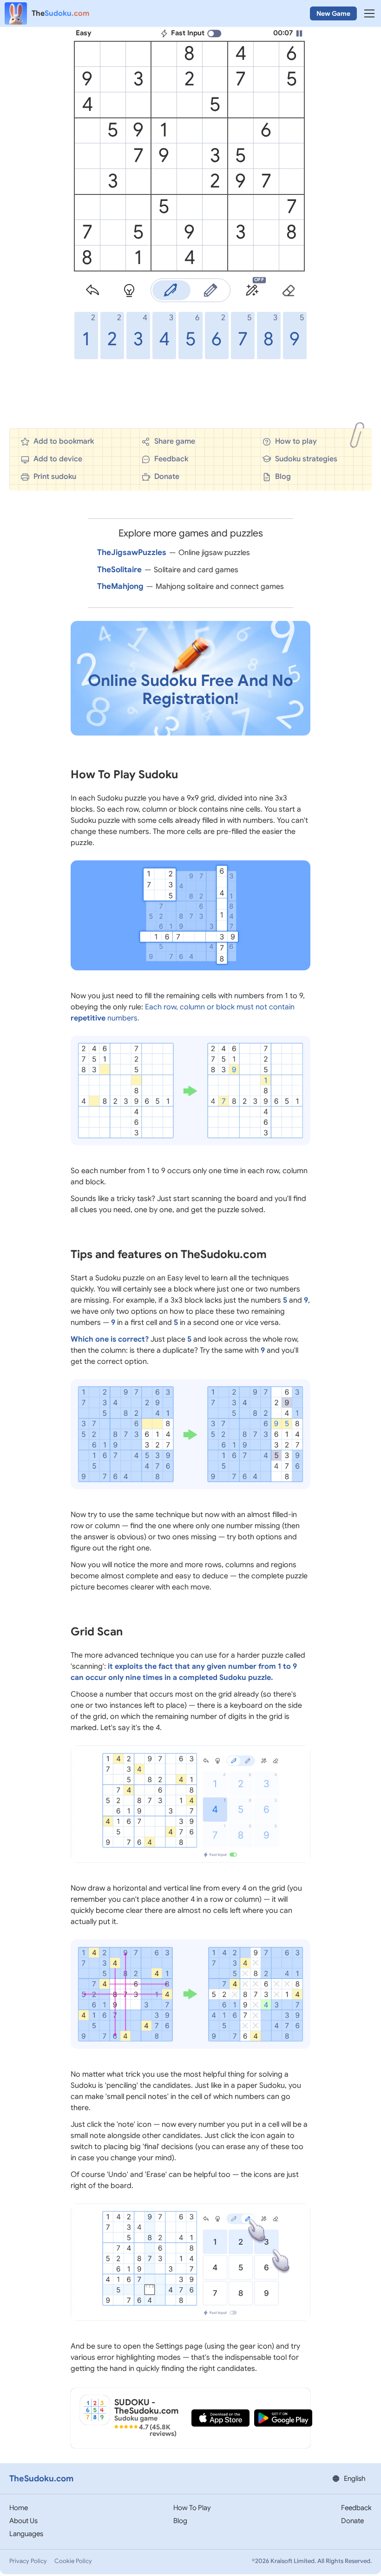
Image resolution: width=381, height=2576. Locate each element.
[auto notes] (251, 291)
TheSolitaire (119, 570)
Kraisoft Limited (292, 2561)
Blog (180, 2521)
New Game (333, 13)
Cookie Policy (73, 2561)
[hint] (129, 291)
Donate (352, 2521)
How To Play (192, 2508)
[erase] (289, 291)
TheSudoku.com (41, 2479)
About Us (23, 2521)
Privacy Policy (28, 2561)
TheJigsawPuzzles (132, 552)
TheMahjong (120, 586)
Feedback (356, 2508)
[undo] (92, 291)
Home (19, 2508)
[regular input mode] (171, 290)
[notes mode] (211, 290)
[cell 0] (87, 54)
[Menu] (369, 13)
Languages (26, 2534)
